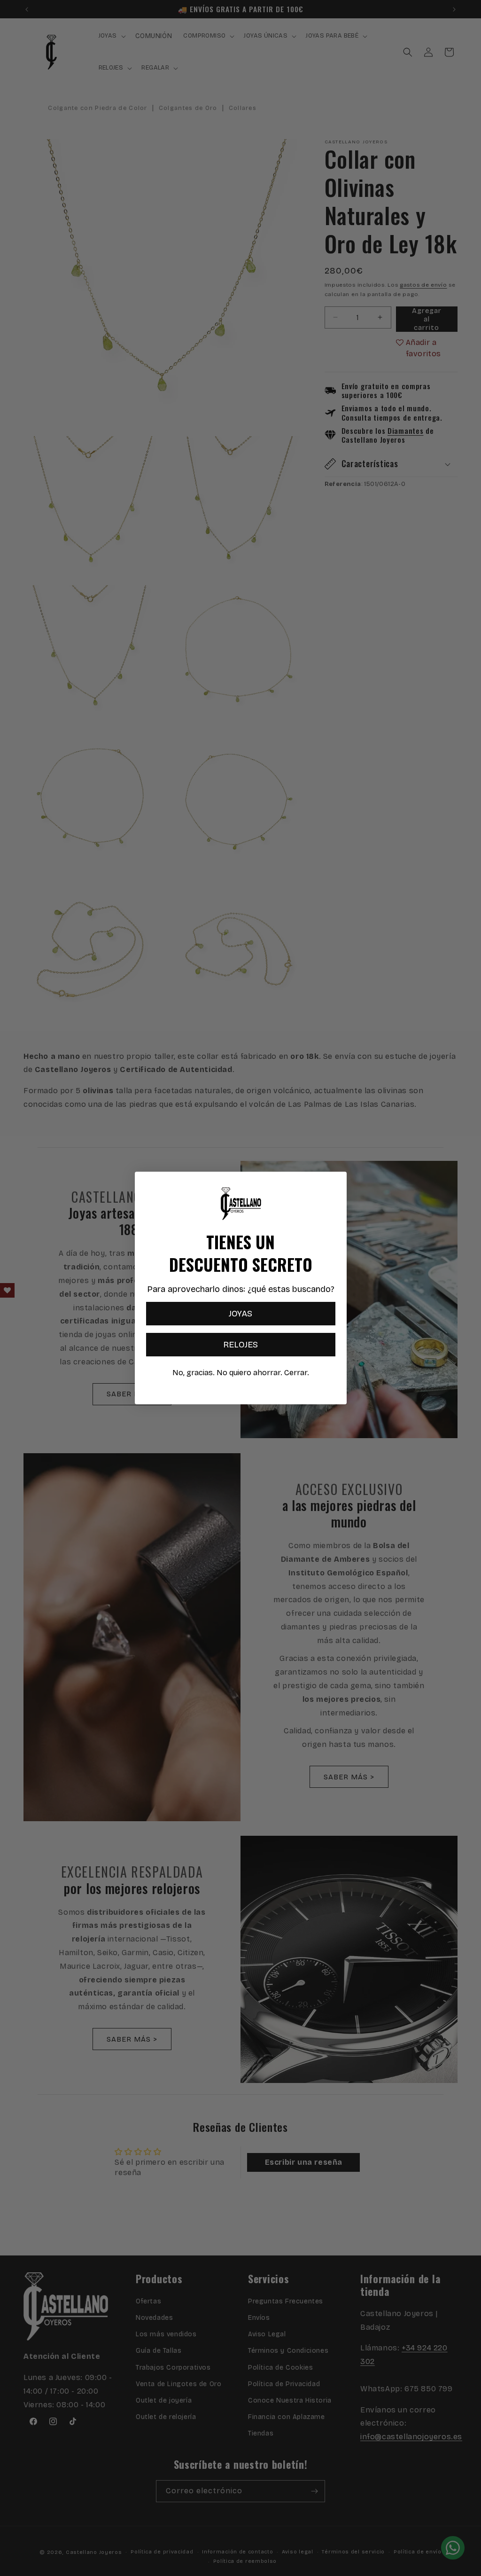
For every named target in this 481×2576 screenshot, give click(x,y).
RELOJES (240, 1345)
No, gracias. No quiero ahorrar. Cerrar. (241, 1373)
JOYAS (240, 1314)
